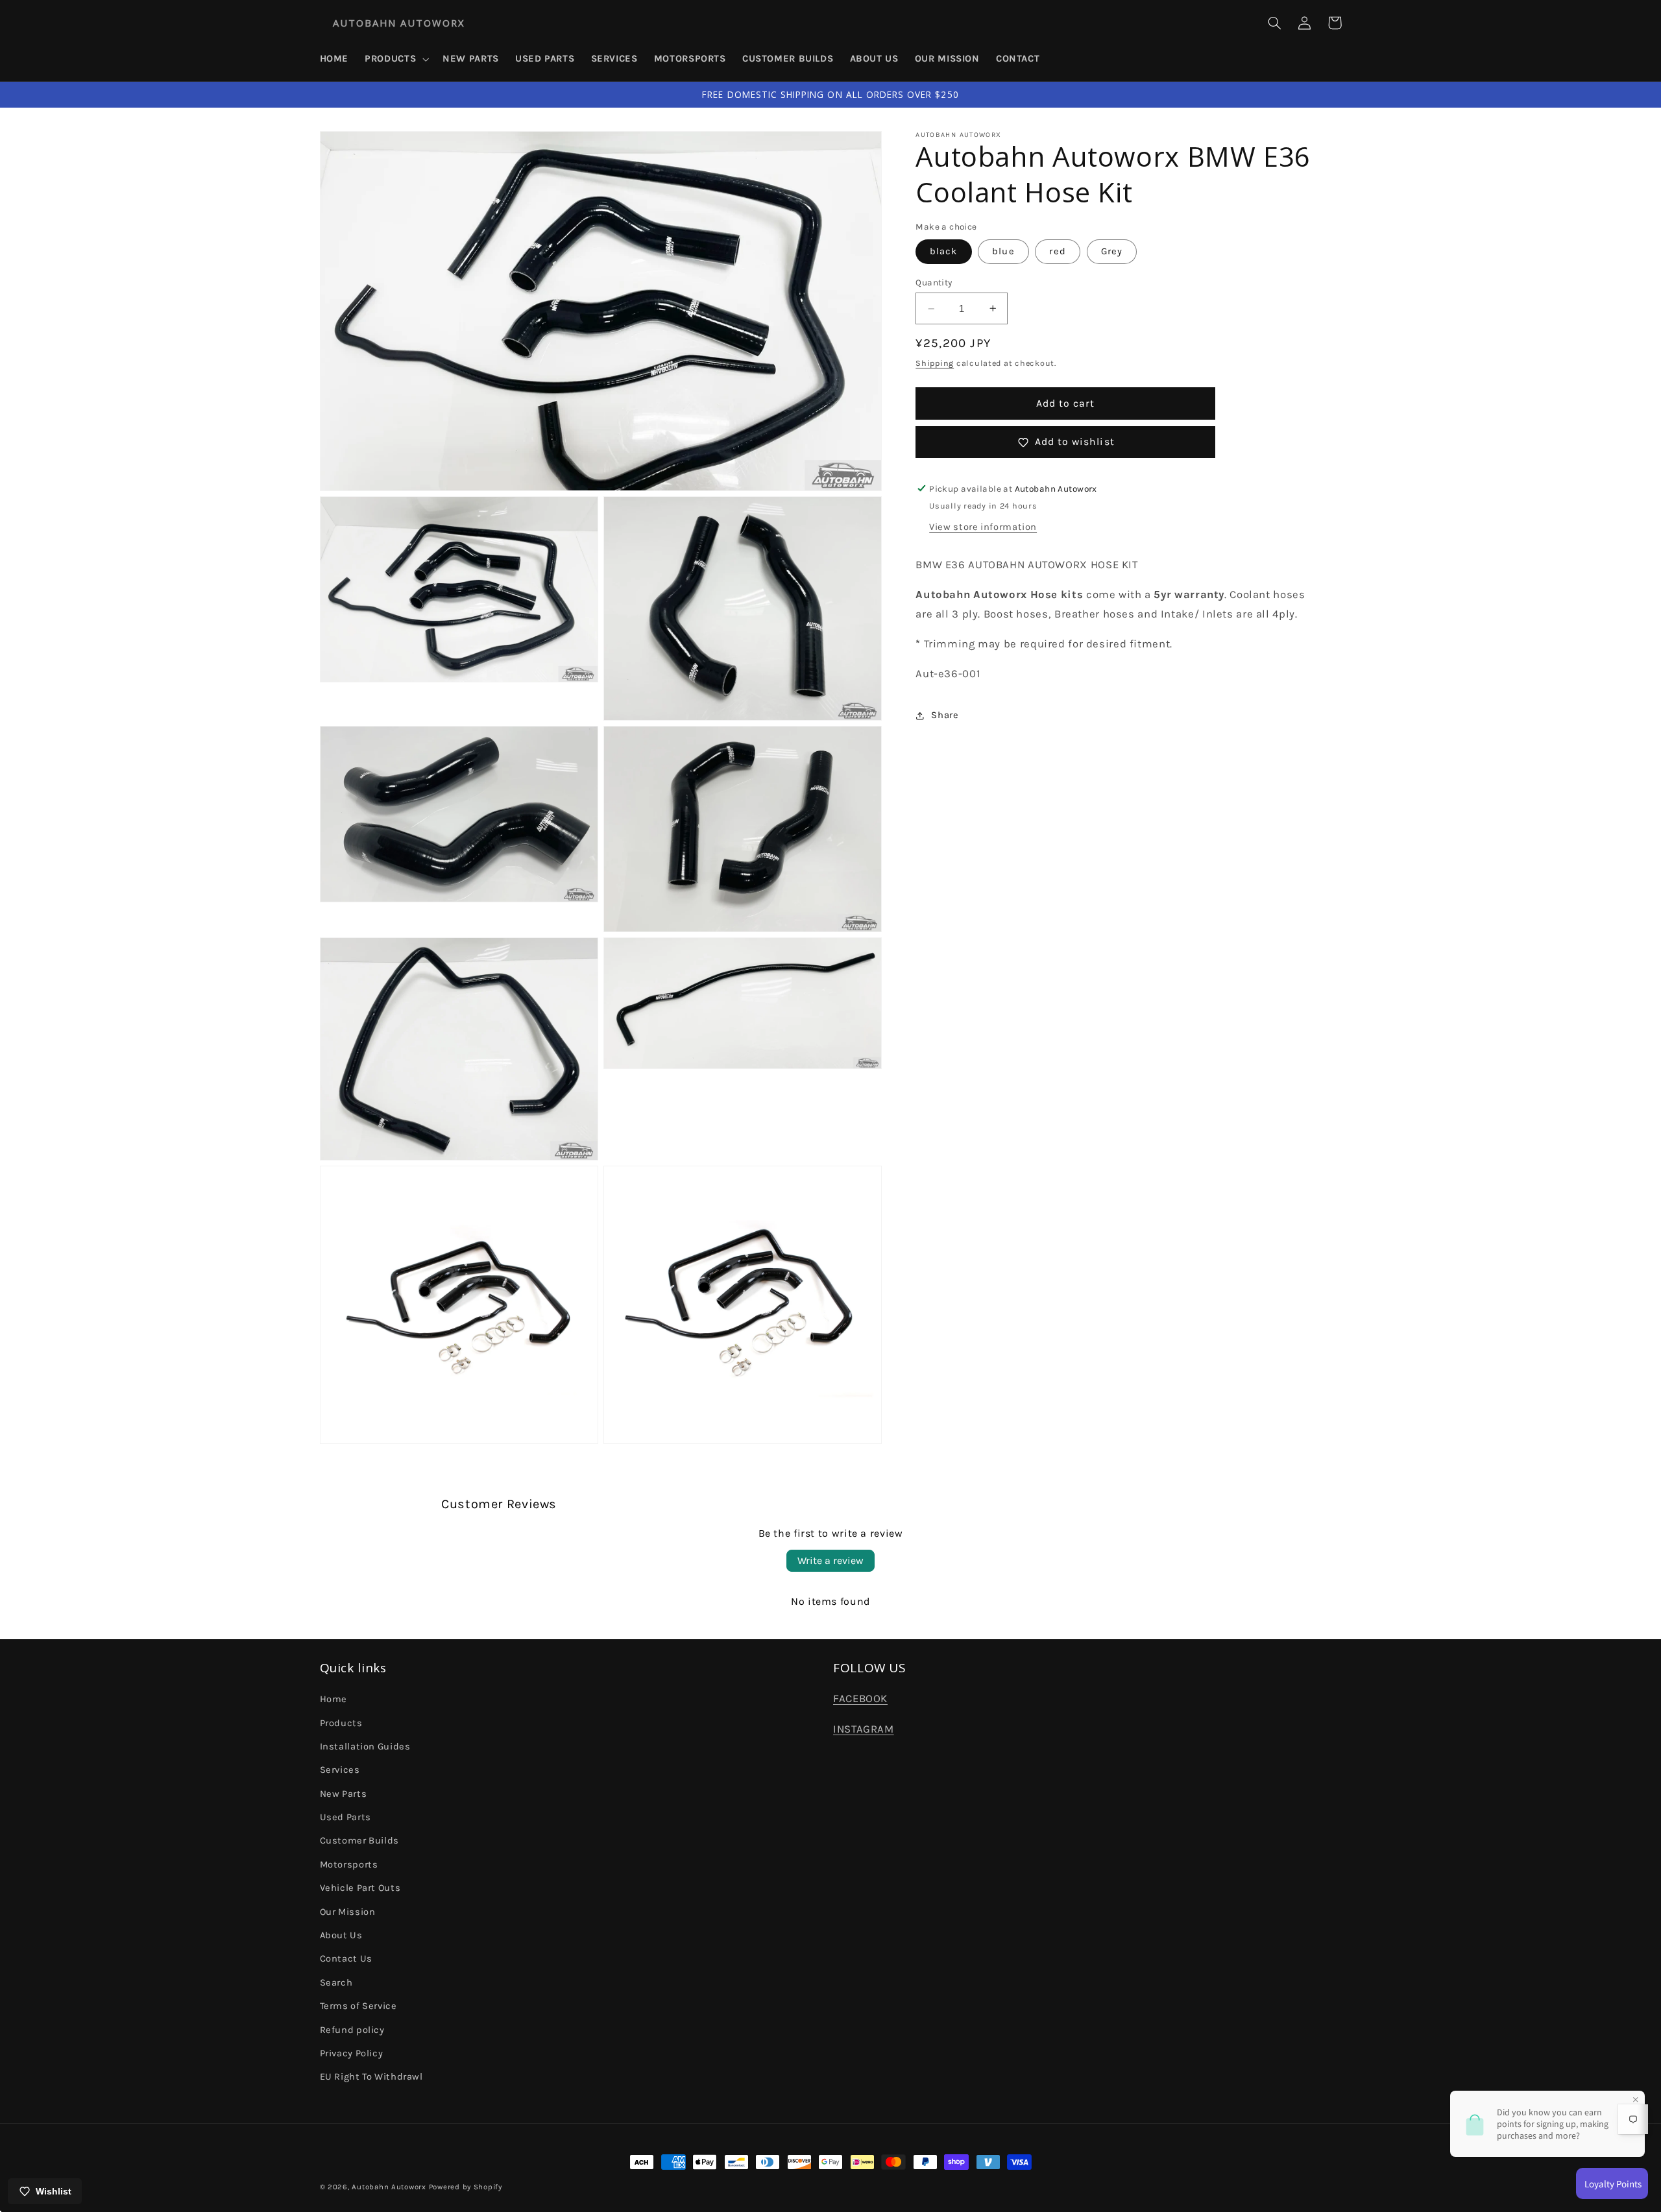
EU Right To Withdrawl (371, 2077)
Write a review (830, 1560)
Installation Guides (365, 1747)
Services (340, 1770)
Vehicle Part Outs (360, 1888)
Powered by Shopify (466, 2187)
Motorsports (349, 1865)
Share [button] (945, 715)
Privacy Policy (352, 2053)
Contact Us (346, 1959)
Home (334, 1699)
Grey (1112, 251)
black (943, 251)
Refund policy (352, 2030)
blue (1003, 251)
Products (341, 1723)
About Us (341, 1935)
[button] (396, 59)
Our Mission (348, 1912)
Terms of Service (358, 2006)
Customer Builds (359, 1841)
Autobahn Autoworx (389, 2187)
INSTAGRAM (864, 1729)
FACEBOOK (860, 1699)
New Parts (344, 1794)
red (1057, 251)
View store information (983, 527)
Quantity (934, 282)
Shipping (935, 363)
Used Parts (346, 1817)
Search (336, 1983)
